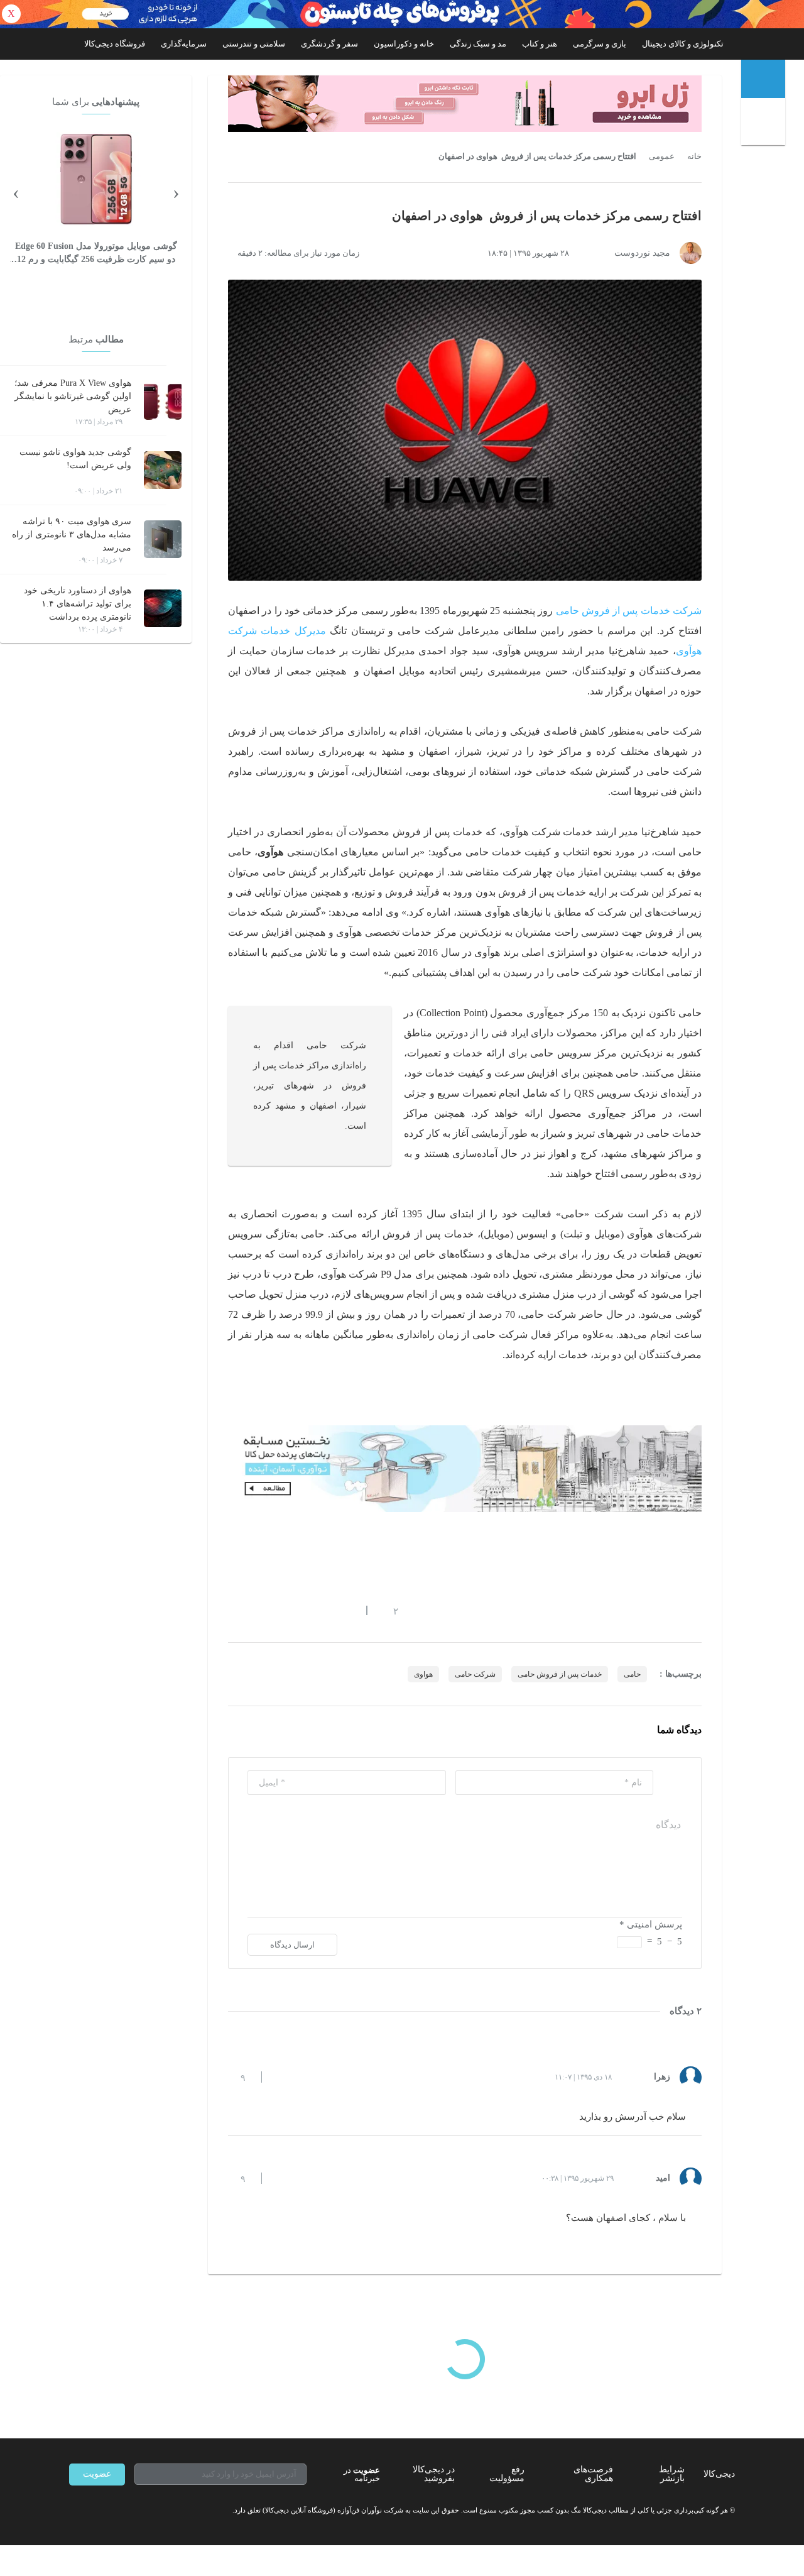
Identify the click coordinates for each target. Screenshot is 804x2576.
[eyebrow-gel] (465, 104)
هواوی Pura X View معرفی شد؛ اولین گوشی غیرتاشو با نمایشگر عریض (73, 396)
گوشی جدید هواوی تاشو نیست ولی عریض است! (75, 459)
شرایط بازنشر (672, 2474)
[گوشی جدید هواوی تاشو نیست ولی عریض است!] (163, 470)
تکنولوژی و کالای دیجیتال (683, 44)
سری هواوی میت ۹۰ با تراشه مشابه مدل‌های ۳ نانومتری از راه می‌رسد (72, 534)
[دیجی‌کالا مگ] (763, 79)
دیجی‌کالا (719, 2474)
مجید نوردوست (642, 253)
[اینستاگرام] (97, 2511)
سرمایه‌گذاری (184, 44)
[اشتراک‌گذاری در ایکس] (278, 1611)
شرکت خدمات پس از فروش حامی (629, 611)
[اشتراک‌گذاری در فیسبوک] (301, 1611)
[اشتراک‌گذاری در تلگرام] (233, 1611)
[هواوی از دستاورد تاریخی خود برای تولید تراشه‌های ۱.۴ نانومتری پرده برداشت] (163, 608)
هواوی (423, 1674)
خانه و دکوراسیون (404, 44)
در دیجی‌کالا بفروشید (434, 2474)
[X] (119, 2511)
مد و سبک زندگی (478, 44)
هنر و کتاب (540, 44)
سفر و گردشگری (329, 44)
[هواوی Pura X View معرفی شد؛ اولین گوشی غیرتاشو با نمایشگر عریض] (163, 401)
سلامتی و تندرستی (254, 44)
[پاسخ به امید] (282, 2178)
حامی (632, 1674)
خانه (694, 156)
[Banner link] (402, 14)
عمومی (662, 156)
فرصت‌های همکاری (593, 2474)
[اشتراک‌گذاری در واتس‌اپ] (256, 1611)
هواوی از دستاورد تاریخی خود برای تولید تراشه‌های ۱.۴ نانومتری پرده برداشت (78, 604)
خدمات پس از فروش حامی (560, 1674)
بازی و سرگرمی (600, 44)
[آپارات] (142, 2511)
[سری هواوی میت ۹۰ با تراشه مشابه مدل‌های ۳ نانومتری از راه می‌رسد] (163, 539)
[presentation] (176, 192)
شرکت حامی (475, 1674)
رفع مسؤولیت (507, 2474)
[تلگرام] (74, 2511)
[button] (389, 1611)
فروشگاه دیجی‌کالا (115, 44)
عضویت (97, 2474)
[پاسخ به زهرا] (282, 2077)
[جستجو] (765, 124)
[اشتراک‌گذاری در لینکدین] (323, 1611)
